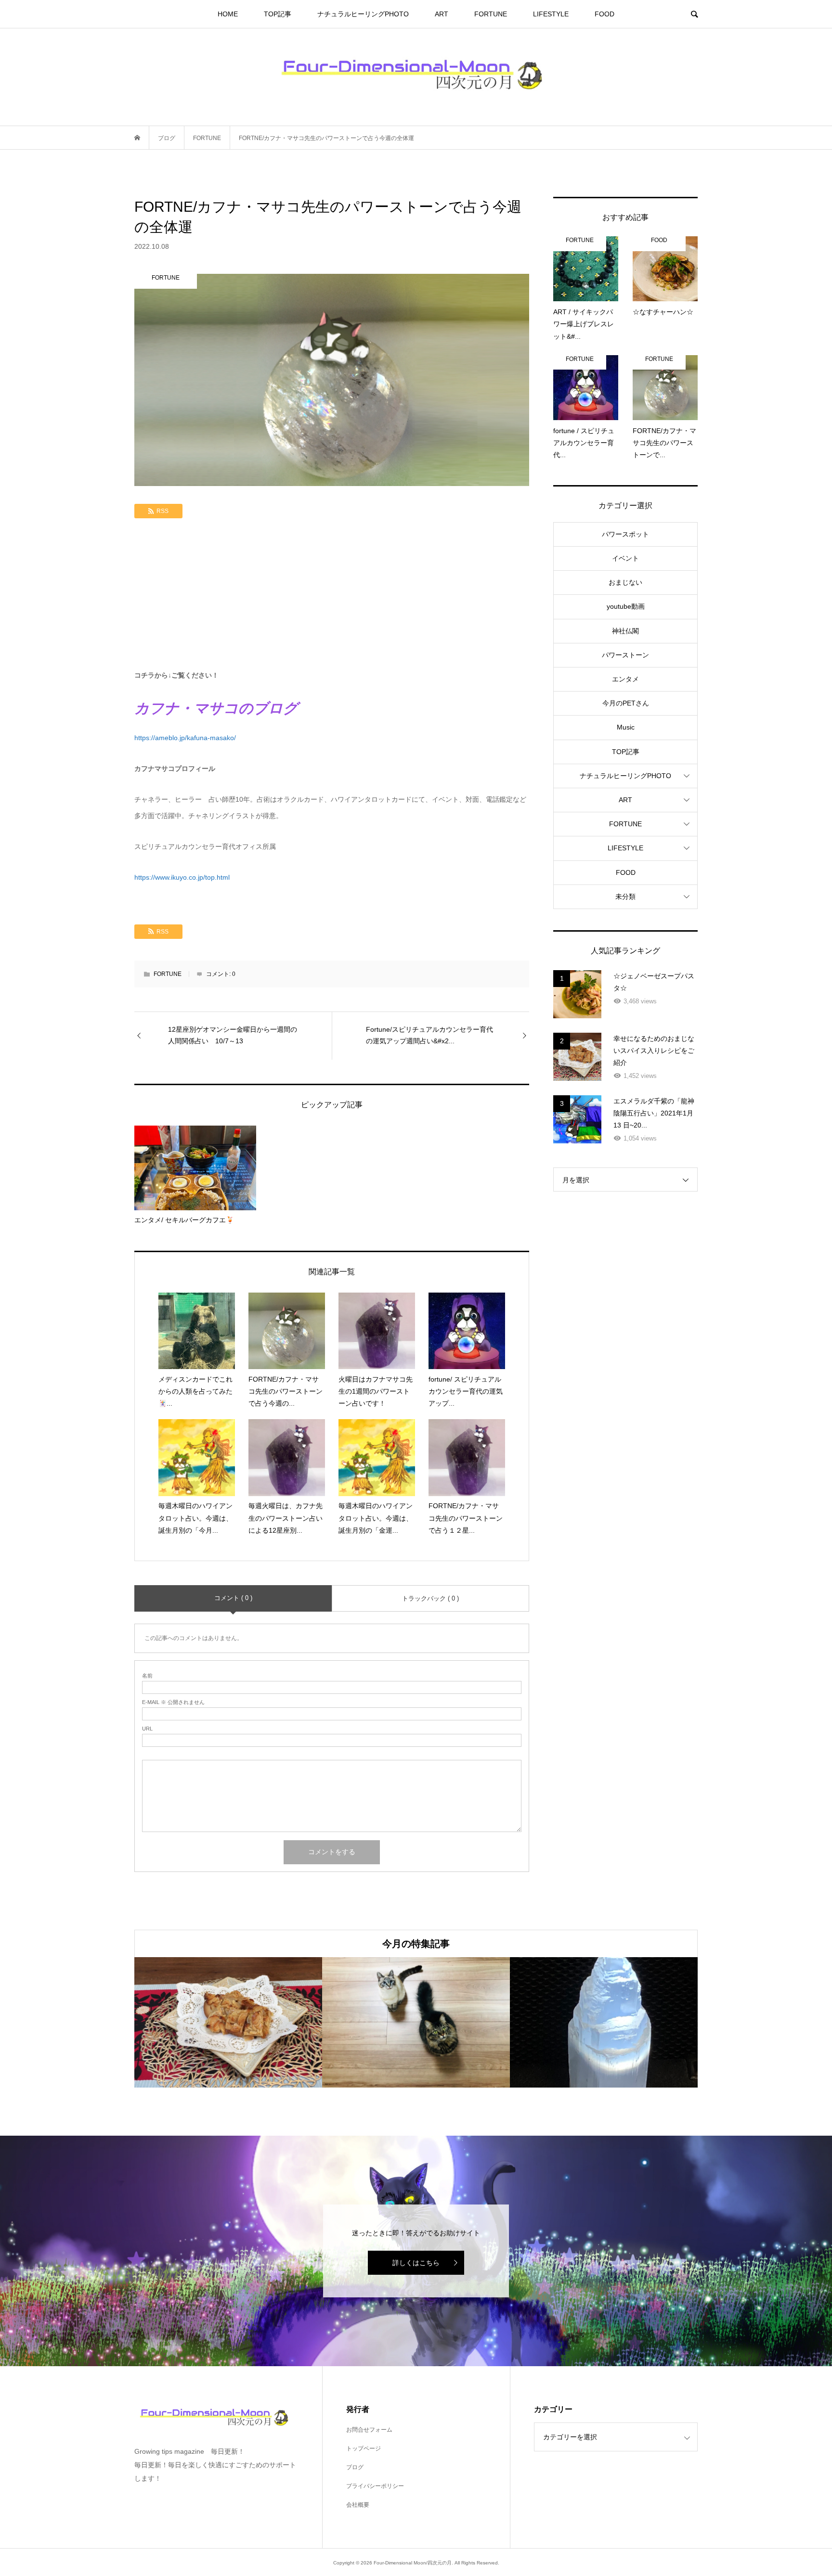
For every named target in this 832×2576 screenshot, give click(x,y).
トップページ (364, 2448)
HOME (228, 14)
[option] (228, 2022)
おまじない (625, 582)
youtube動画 (626, 606)
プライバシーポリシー (375, 2486)
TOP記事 (278, 14)
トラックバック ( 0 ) (430, 1598)
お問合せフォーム (369, 2430)
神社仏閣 (625, 631)
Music (626, 727)
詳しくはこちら (416, 2263)
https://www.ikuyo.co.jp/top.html (182, 877)
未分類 (625, 897)
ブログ (355, 2467)
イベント (625, 558)
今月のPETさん (626, 703)
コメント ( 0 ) (233, 1598)
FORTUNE (491, 14)
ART (442, 14)
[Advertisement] (332, 595)
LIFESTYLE (551, 14)
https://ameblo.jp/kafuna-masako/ (185, 738)
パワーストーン (625, 655)
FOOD (604, 14)
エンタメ (625, 679)
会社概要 (358, 2505)
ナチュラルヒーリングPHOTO (363, 14)
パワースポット (625, 534)
